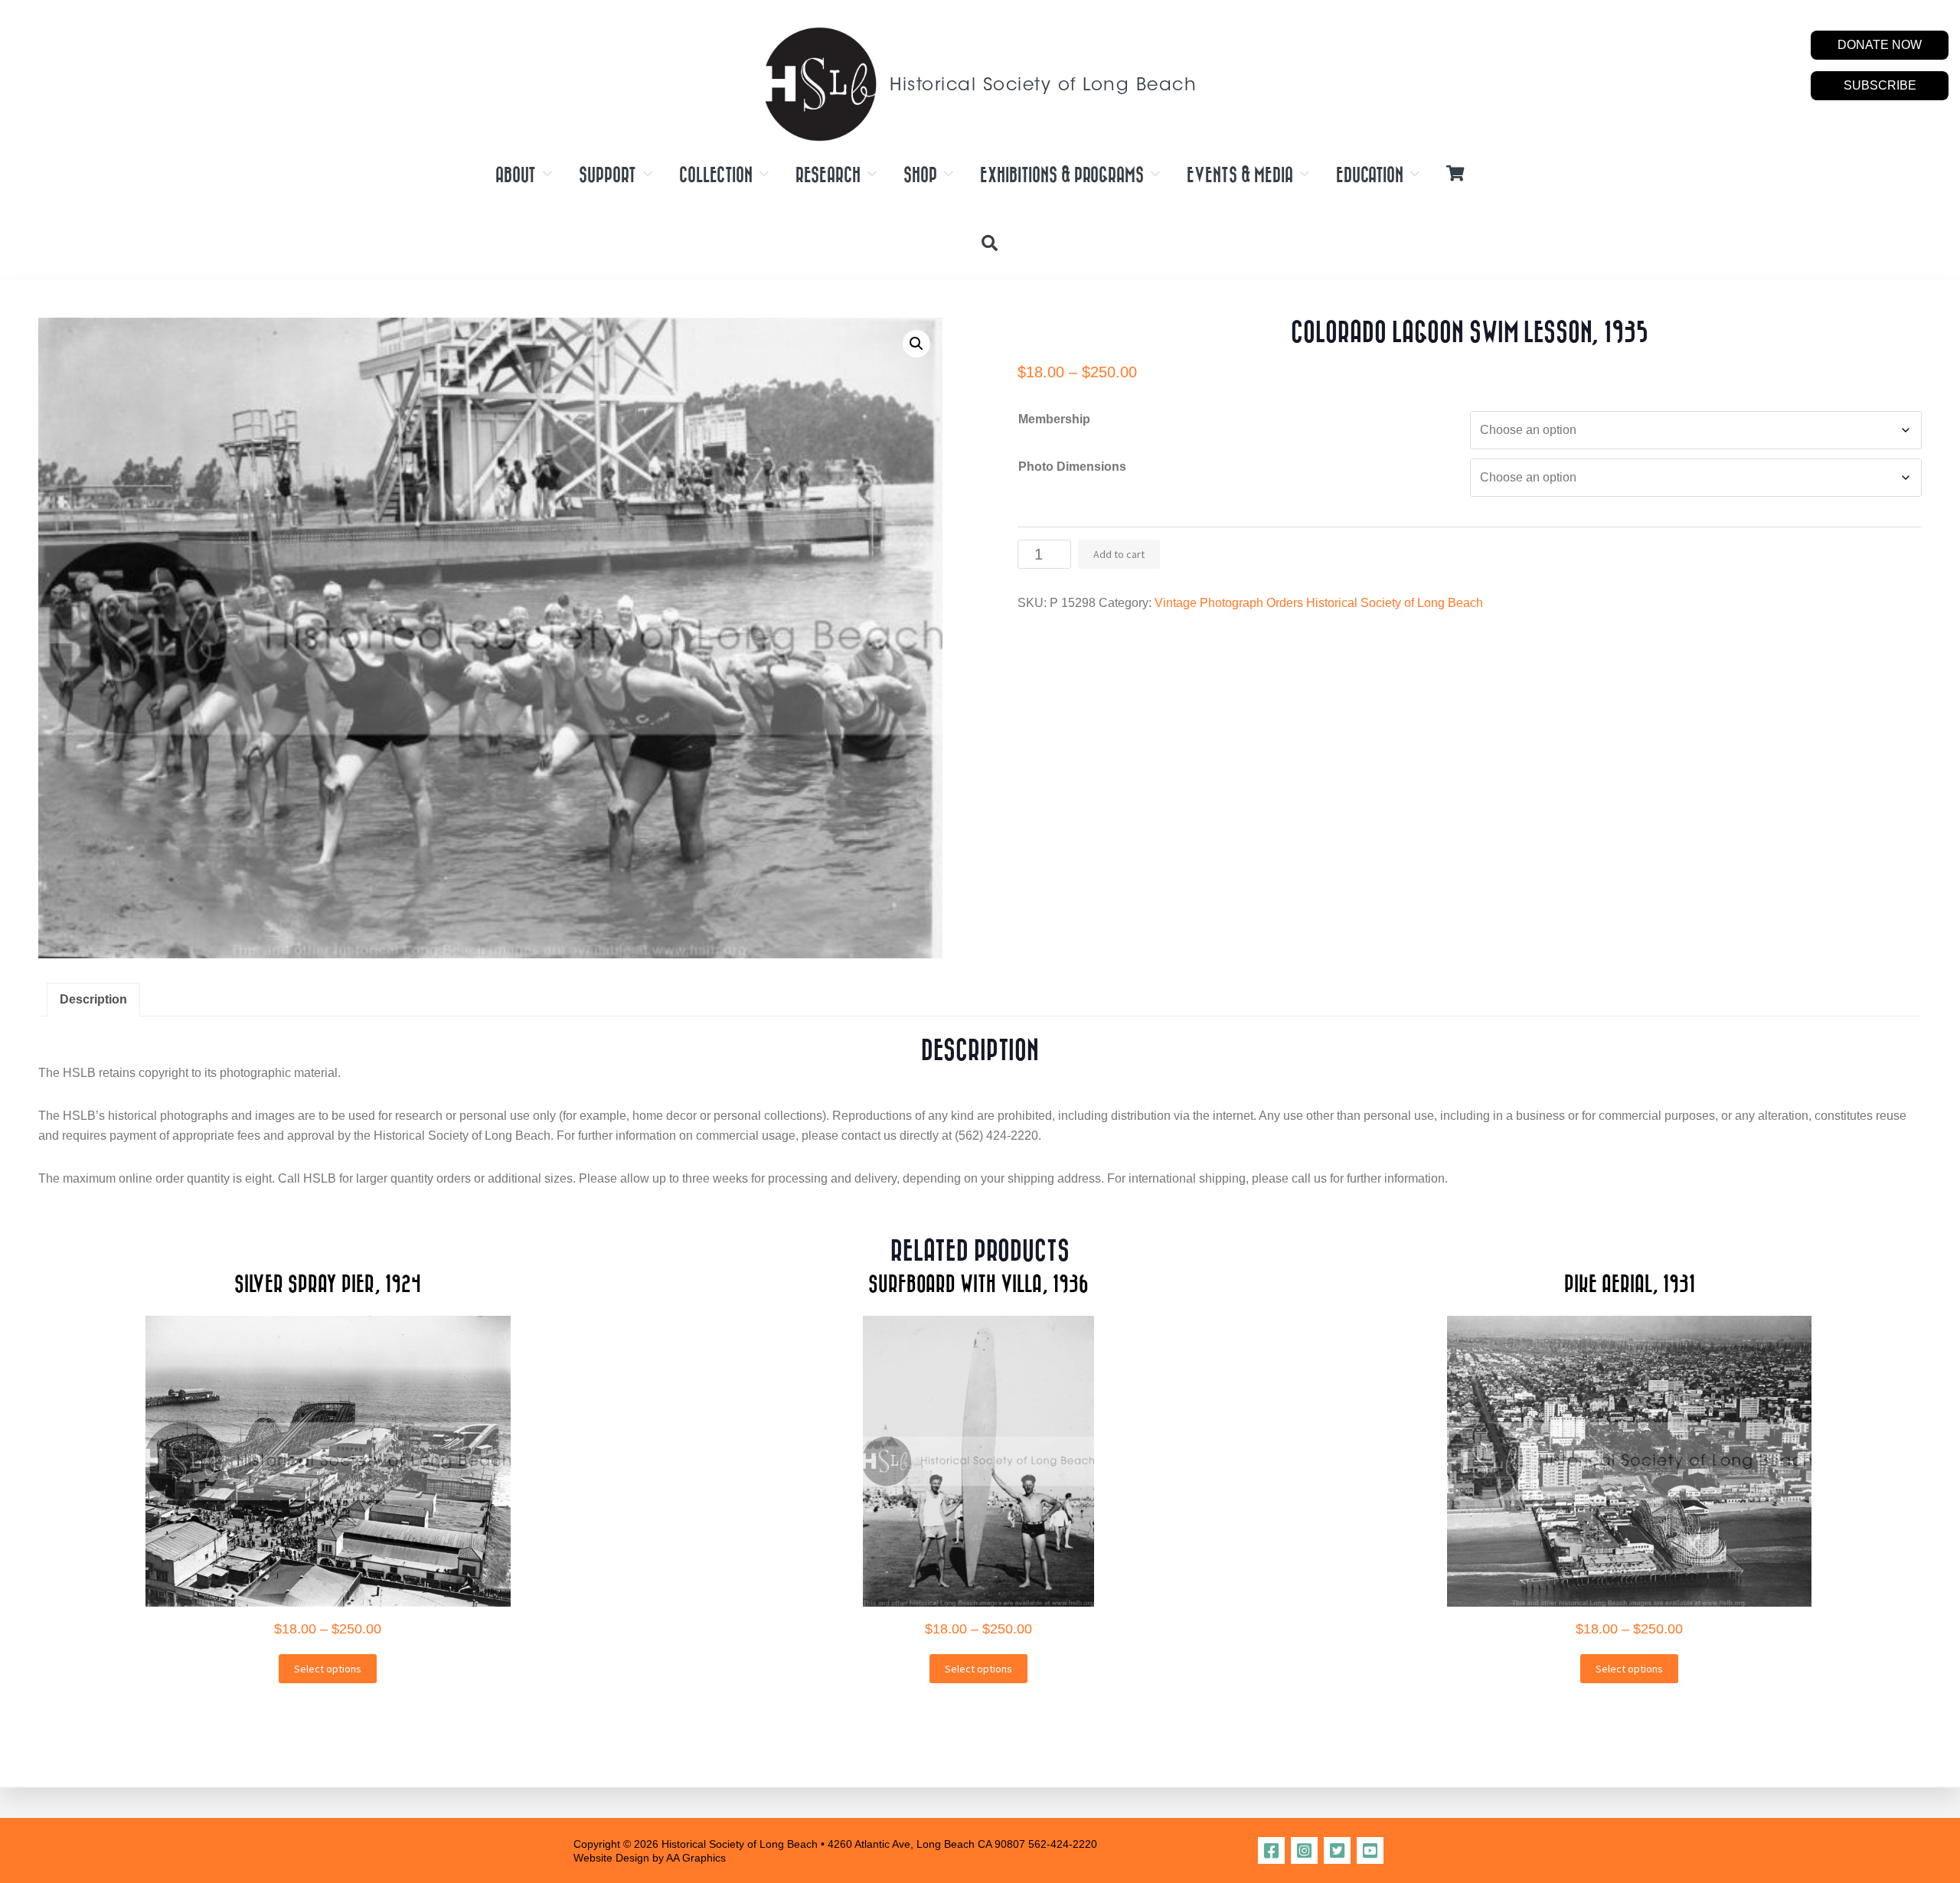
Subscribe (1880, 85)
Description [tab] (93, 999)
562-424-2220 (1063, 1844)
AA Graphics (696, 1858)
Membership (1054, 419)
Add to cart (1119, 554)
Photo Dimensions (1072, 467)
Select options (328, 1669)
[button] (916, 344)
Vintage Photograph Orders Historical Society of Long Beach (1319, 603)
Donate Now (1880, 45)
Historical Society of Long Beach (1043, 86)
